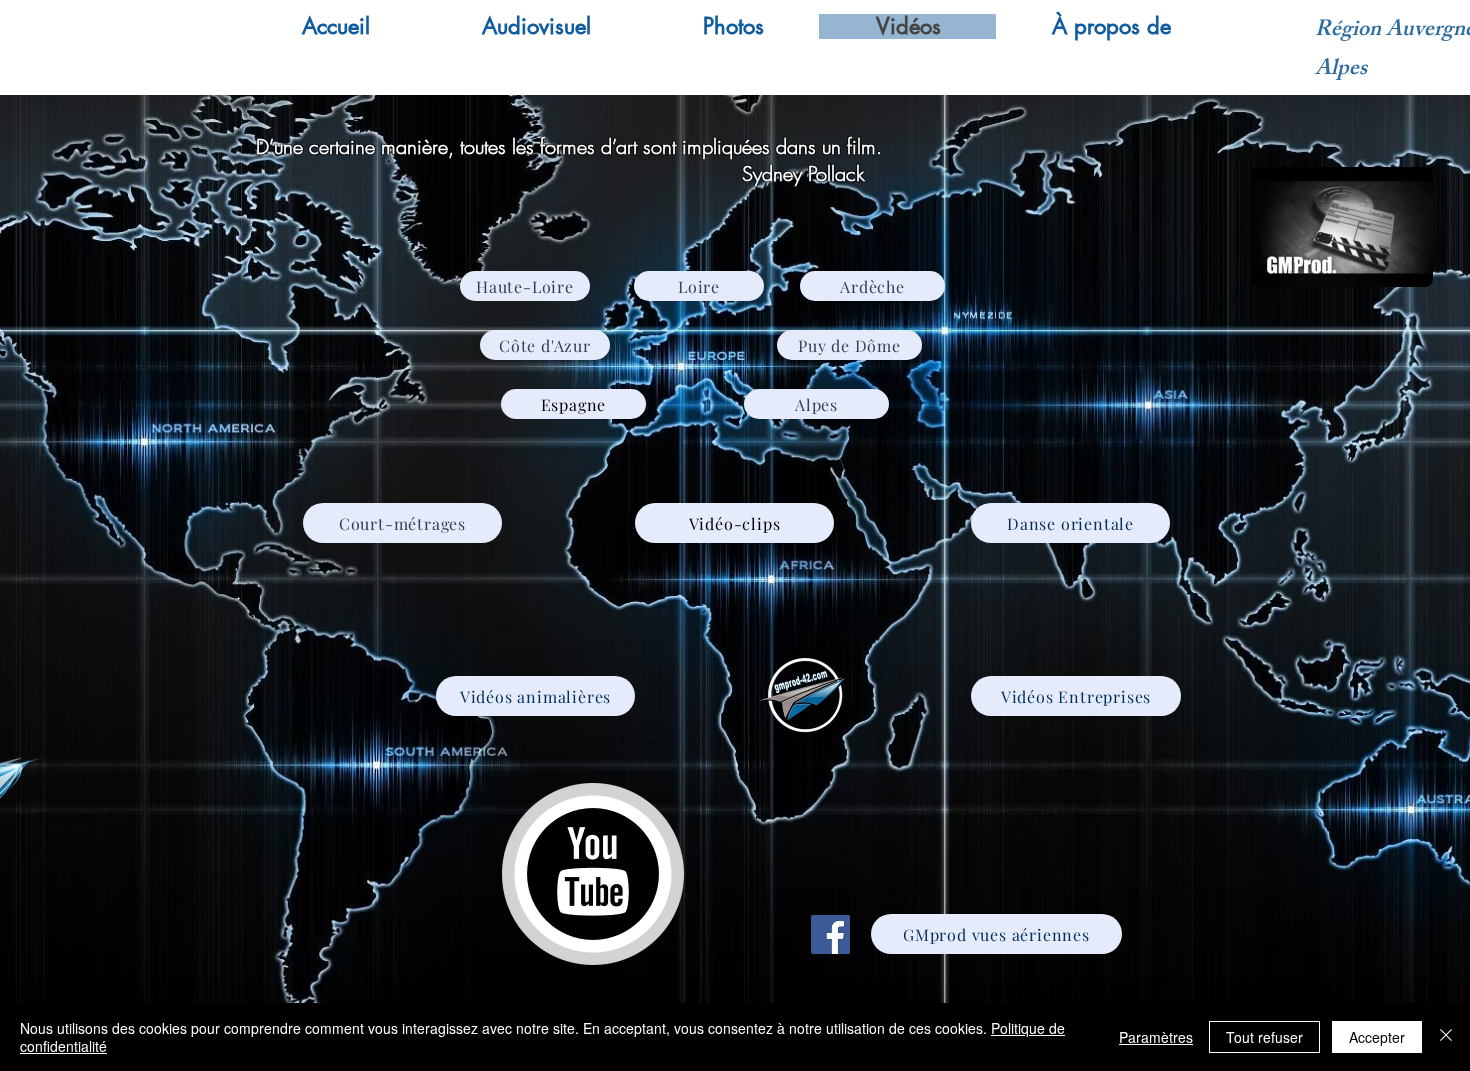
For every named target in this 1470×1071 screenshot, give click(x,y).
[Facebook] (830, 934)
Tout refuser (1264, 1037)
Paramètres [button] (1156, 1037)
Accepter (1377, 1037)
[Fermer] (1446, 1037)
